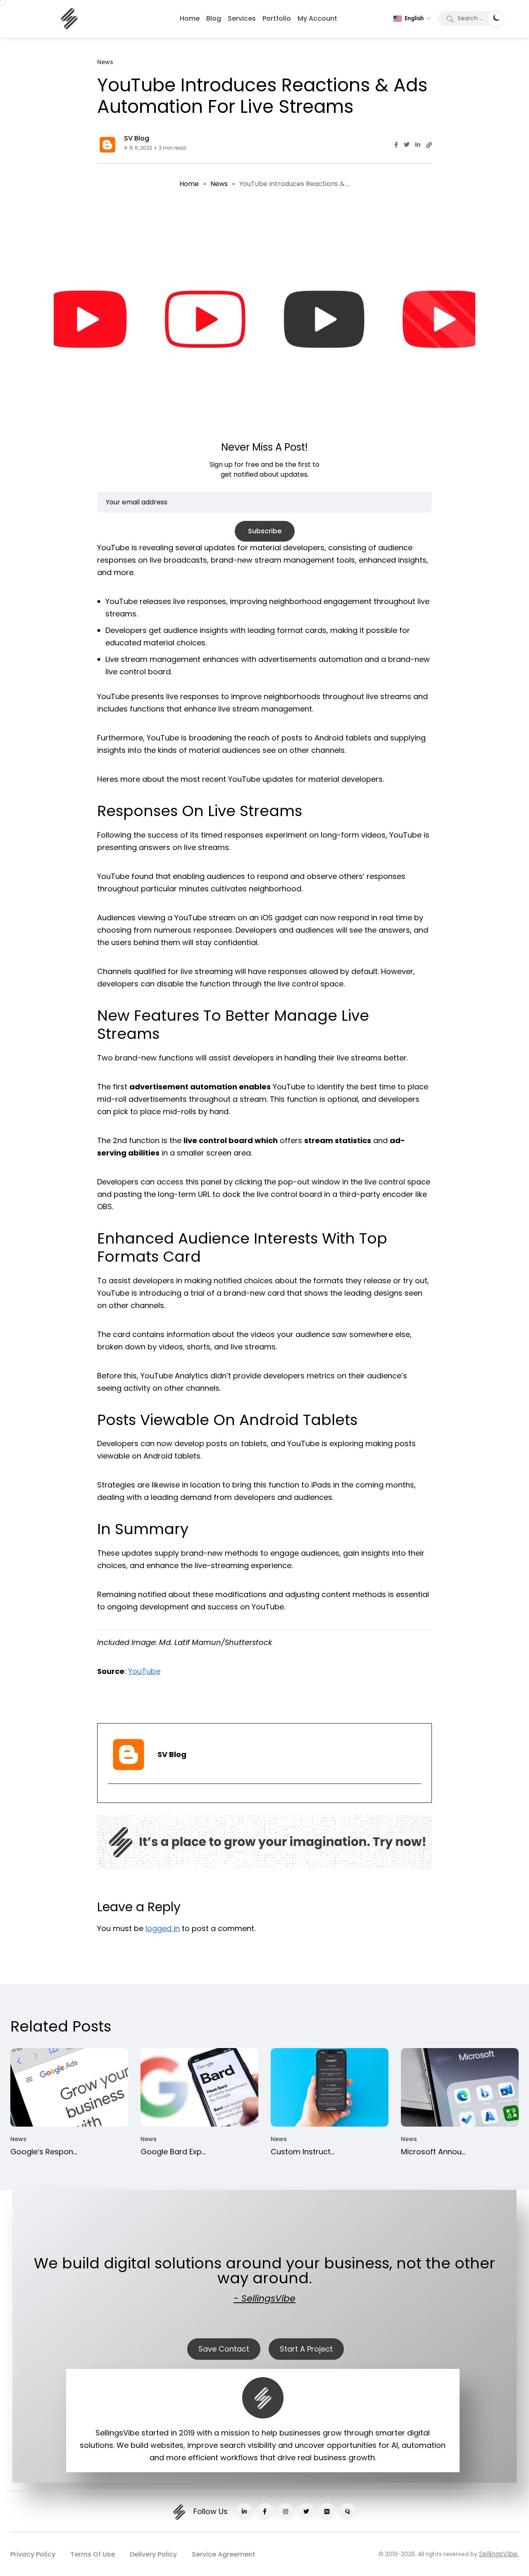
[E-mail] (111, 1796)
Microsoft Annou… (433, 2152)
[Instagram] (286, 2512)
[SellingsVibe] (69, 19)
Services (242, 18)
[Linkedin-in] (244, 2512)
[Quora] (348, 2512)
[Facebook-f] (265, 2512)
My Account (317, 18)
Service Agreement (224, 2554)
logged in (163, 1928)
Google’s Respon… (44, 2152)
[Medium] (327, 2512)
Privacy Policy (33, 2554)
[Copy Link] (429, 145)
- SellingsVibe (264, 2298)
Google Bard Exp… (173, 2152)
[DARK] (496, 19)
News (219, 184)
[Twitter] (306, 2512)
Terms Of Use (93, 2554)
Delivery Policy (153, 2554)
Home (190, 18)
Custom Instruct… (303, 2152)
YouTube (144, 1671)
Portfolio (277, 18)
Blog (214, 18)
